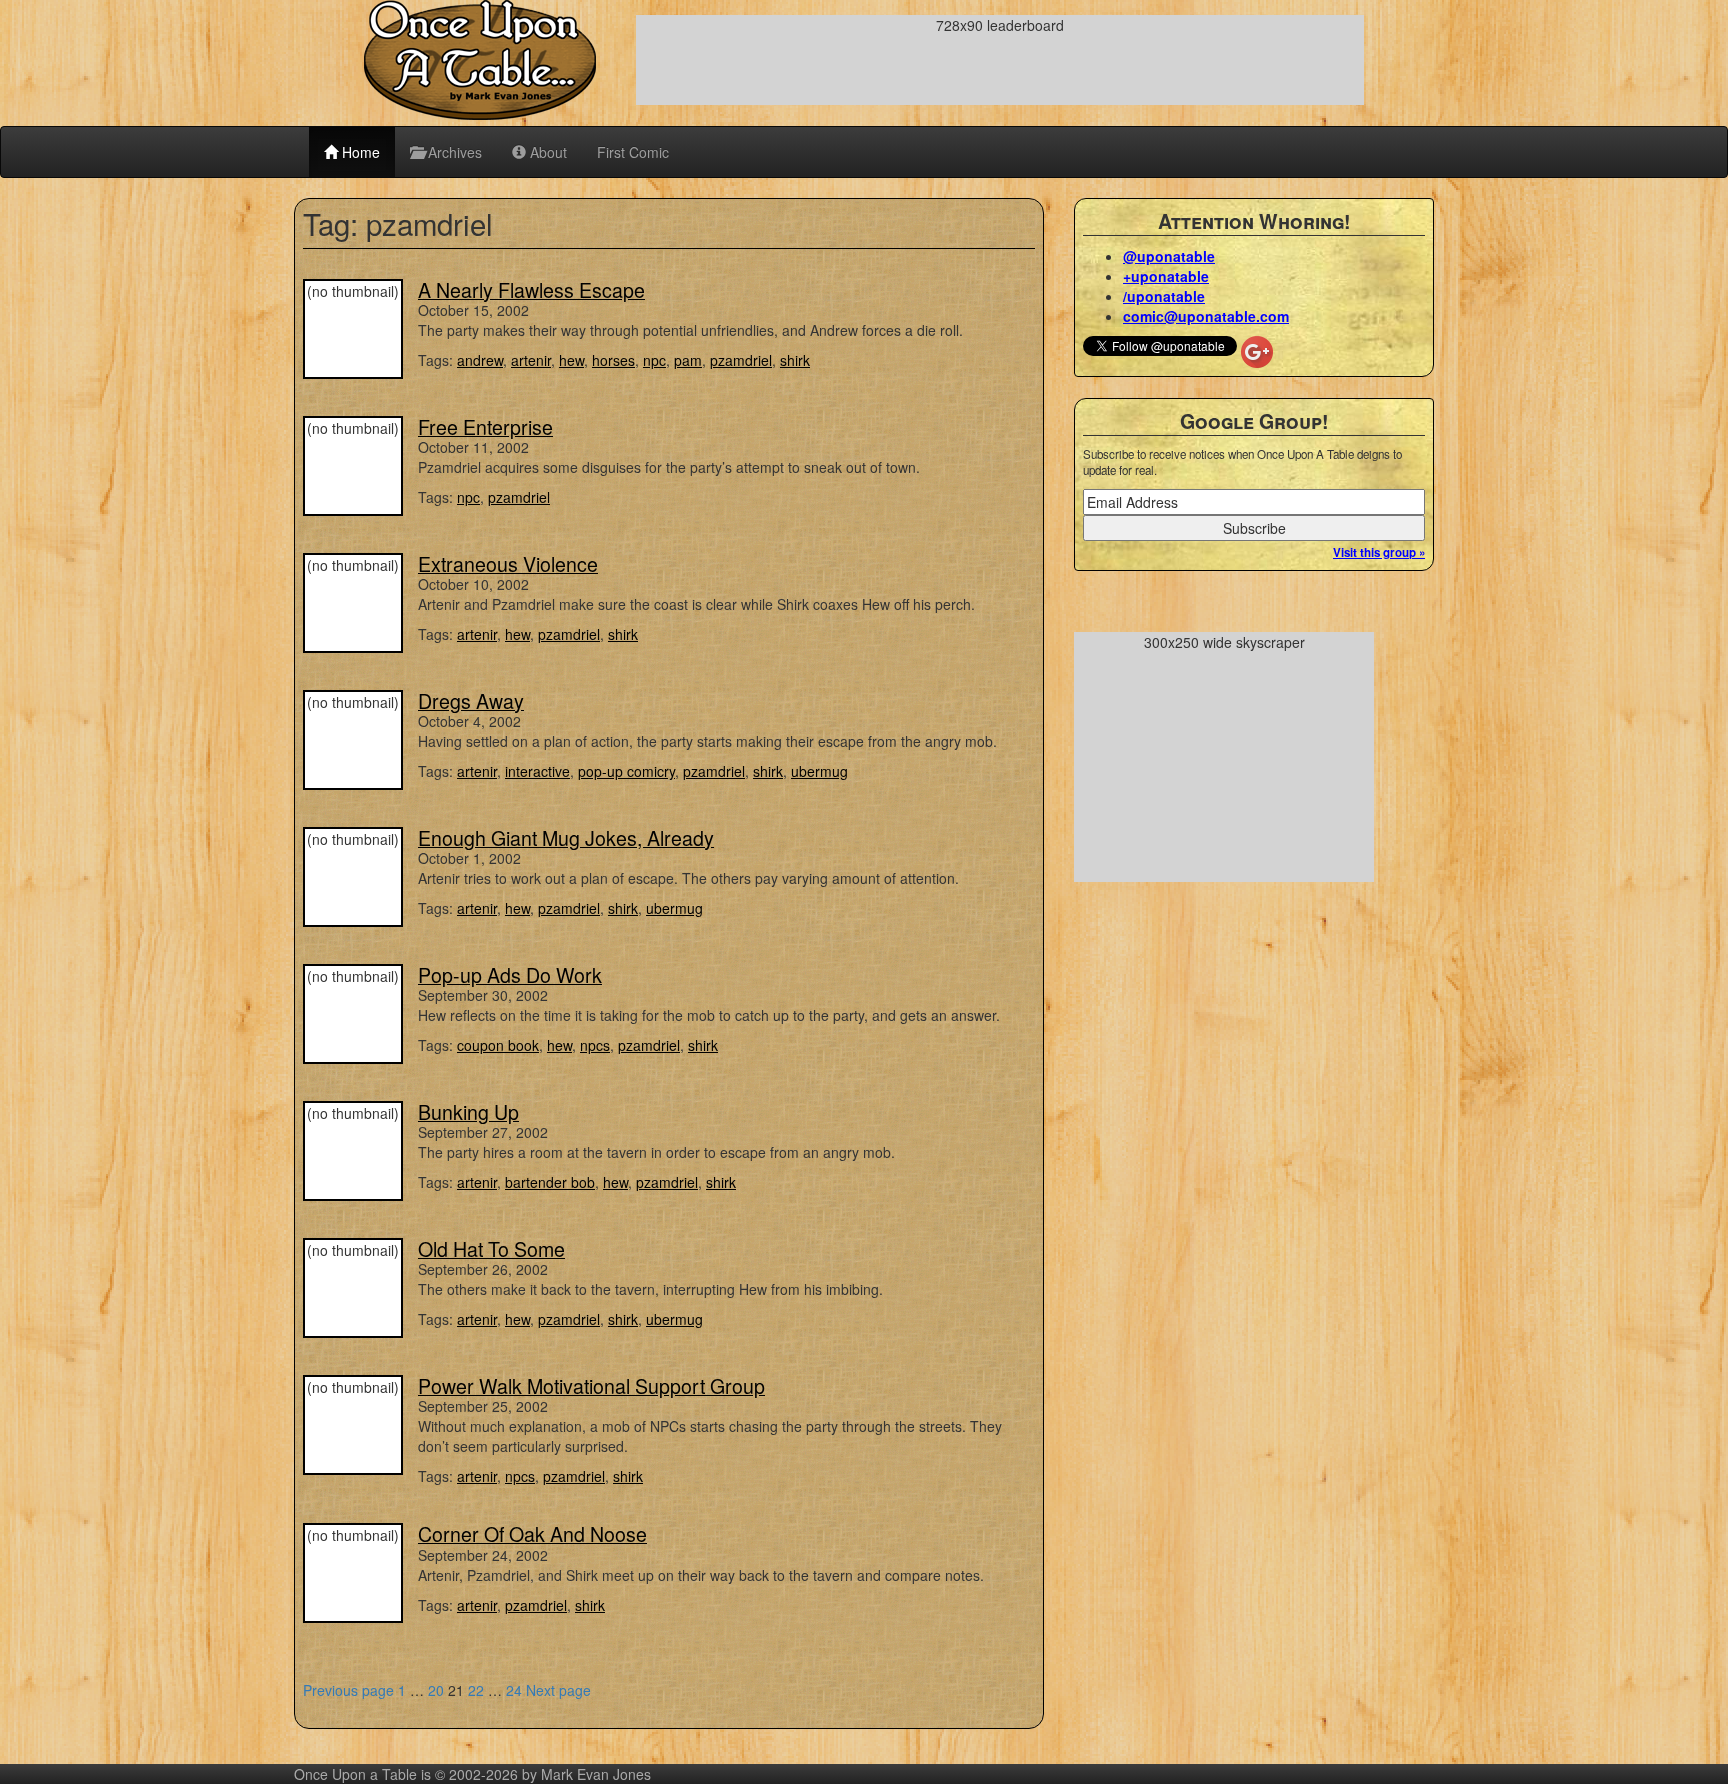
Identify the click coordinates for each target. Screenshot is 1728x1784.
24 (514, 1690)
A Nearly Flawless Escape (531, 289)
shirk (795, 360)
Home (359, 152)
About (546, 152)
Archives (453, 152)
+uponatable (1166, 276)
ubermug (819, 771)
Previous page (348, 1690)
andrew (480, 360)
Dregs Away (471, 700)
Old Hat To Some (491, 1248)
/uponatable (1164, 296)
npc (654, 360)
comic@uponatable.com (1206, 316)
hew (571, 360)
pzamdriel (741, 360)
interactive (537, 771)
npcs (595, 1045)
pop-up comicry (626, 771)
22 (476, 1690)
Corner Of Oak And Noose (532, 1533)
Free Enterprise (485, 426)
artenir (531, 360)
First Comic (633, 152)
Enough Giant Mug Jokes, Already (566, 837)
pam (688, 360)
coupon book (498, 1045)
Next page (558, 1690)
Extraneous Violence (508, 563)
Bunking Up (468, 1111)
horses (613, 360)
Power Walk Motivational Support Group (591, 1385)
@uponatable (1169, 256)
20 (436, 1690)
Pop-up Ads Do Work (510, 974)
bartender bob (550, 1182)
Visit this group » (1379, 552)
